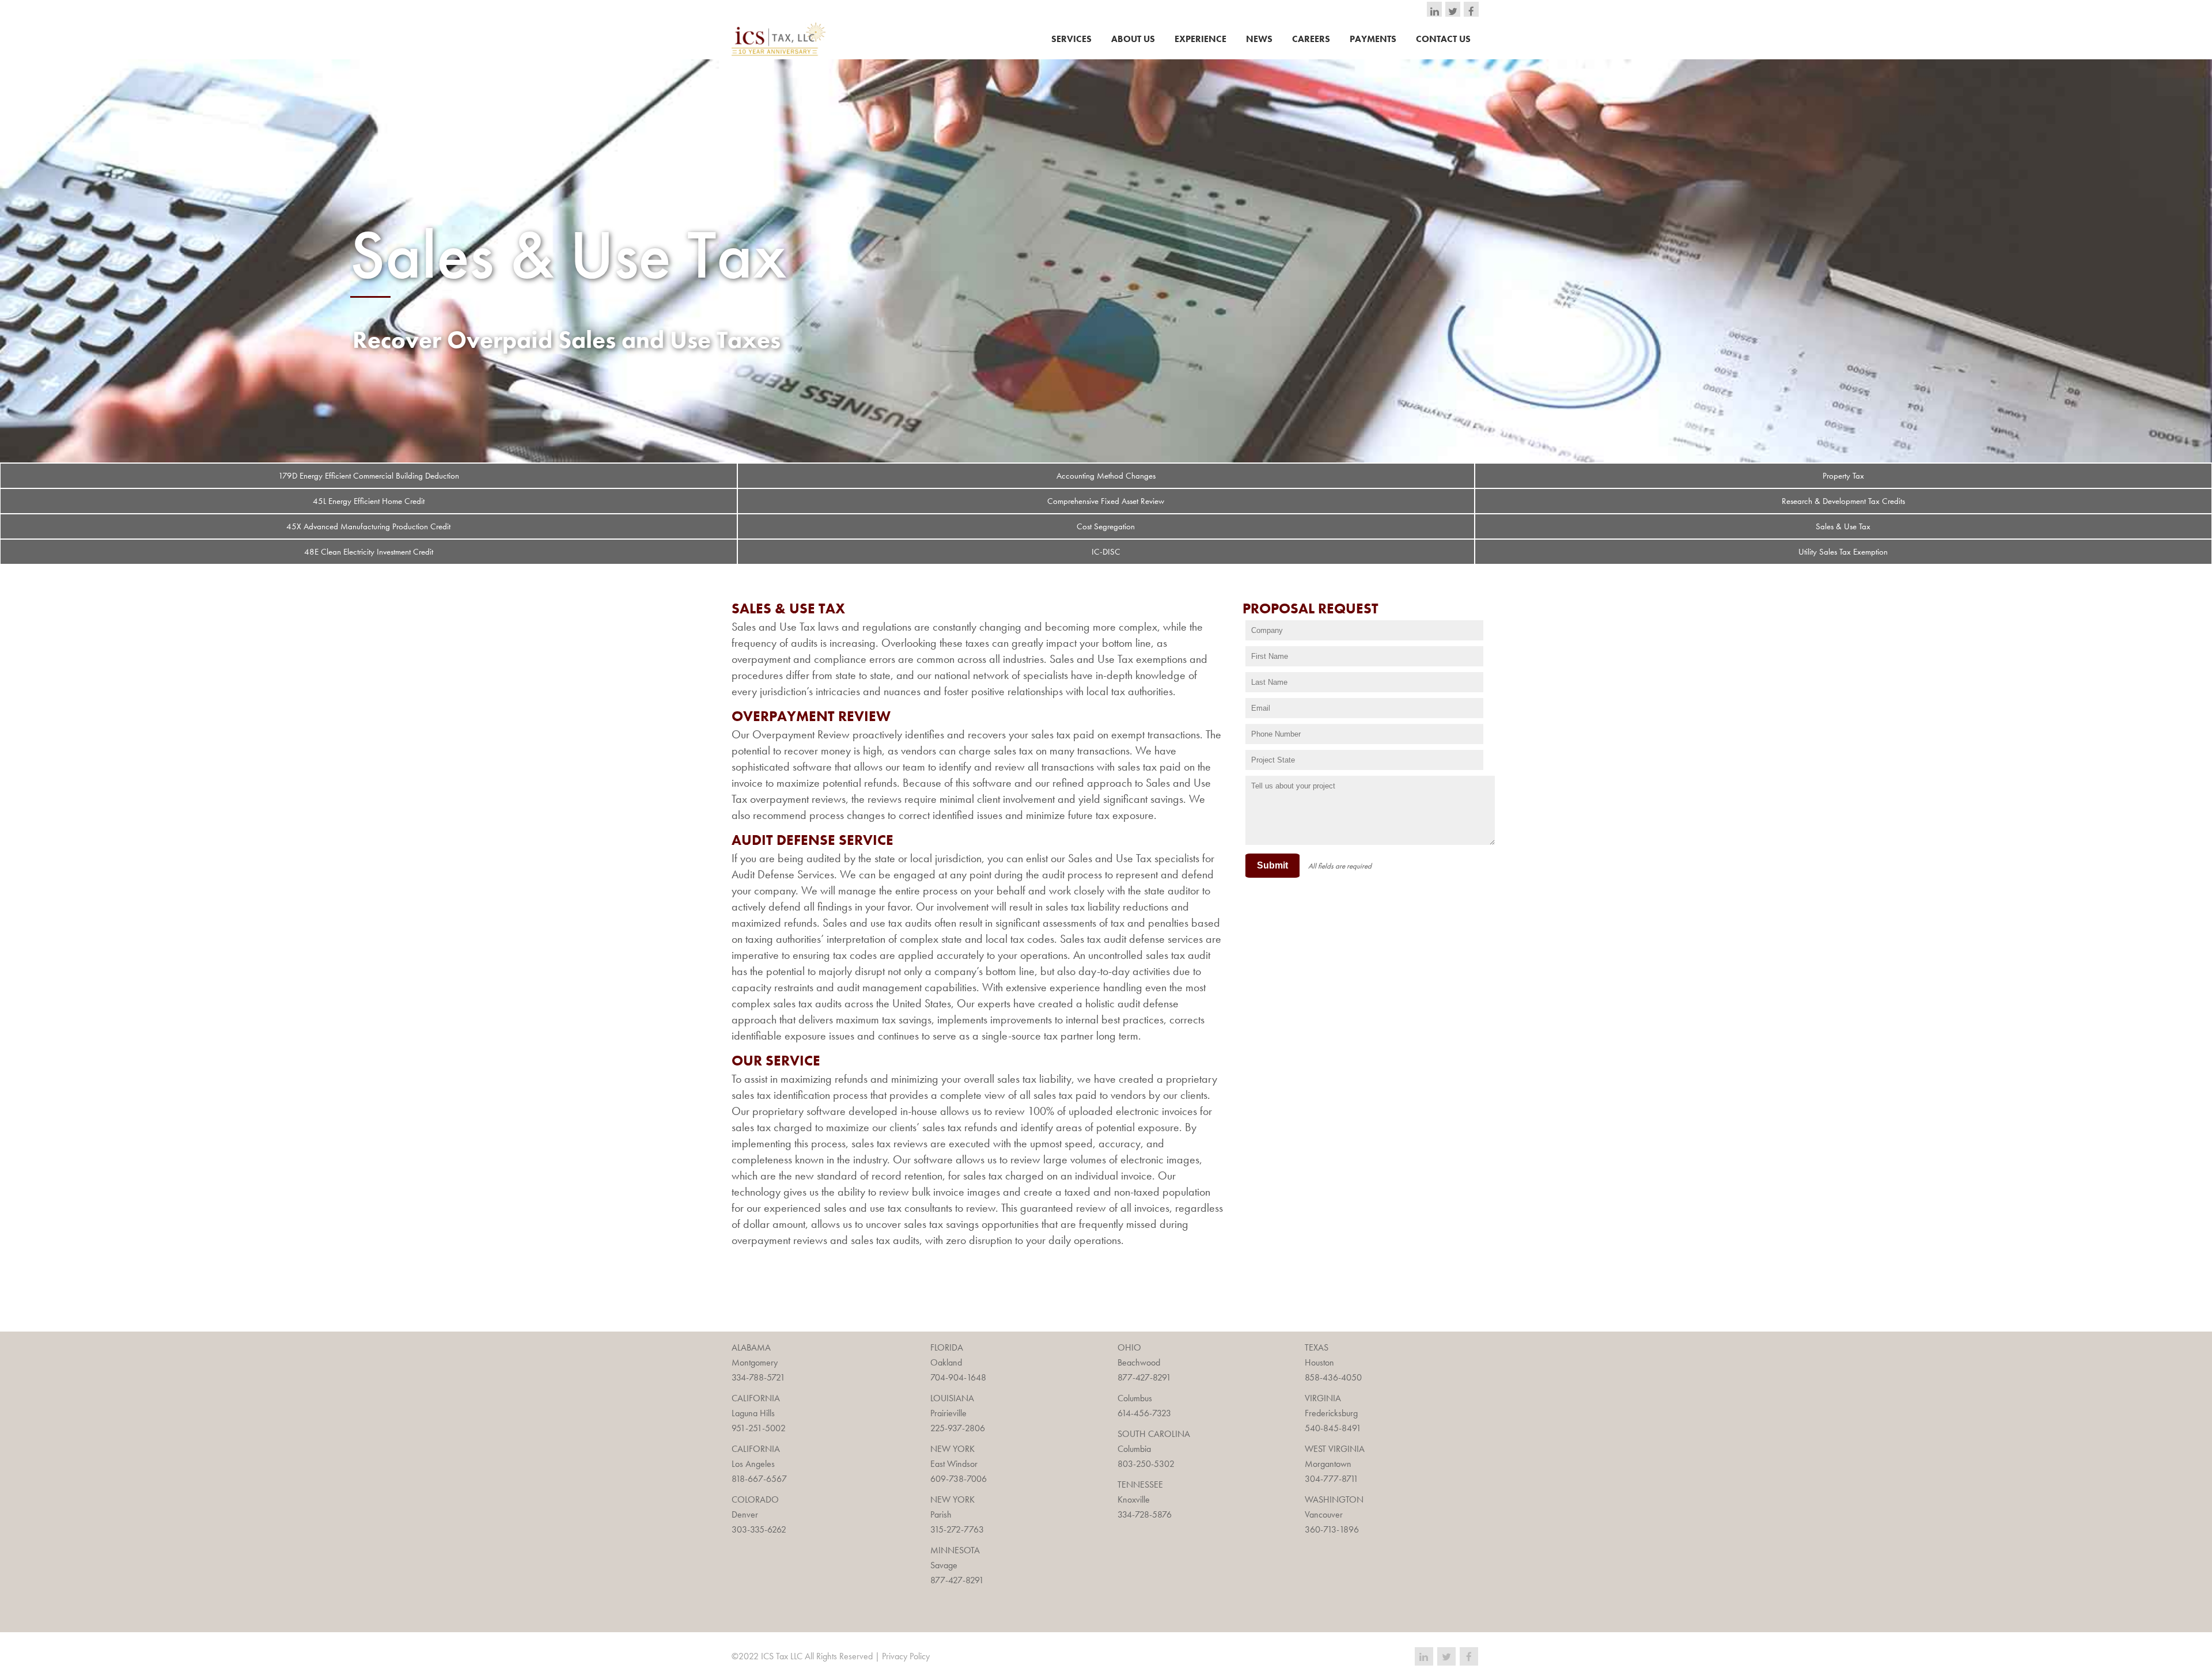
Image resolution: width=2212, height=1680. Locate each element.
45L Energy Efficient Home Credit (369, 501)
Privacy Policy (906, 1656)
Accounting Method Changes (1106, 476)
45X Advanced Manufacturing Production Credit (368, 526)
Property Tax (1843, 476)
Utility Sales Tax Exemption (1843, 552)
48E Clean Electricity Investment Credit (369, 552)
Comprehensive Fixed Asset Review (1106, 501)
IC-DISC (1106, 552)
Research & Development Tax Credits (1843, 501)
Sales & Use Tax (1843, 526)
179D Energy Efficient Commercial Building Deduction (369, 476)
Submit (1272, 865)
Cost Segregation (1106, 526)
